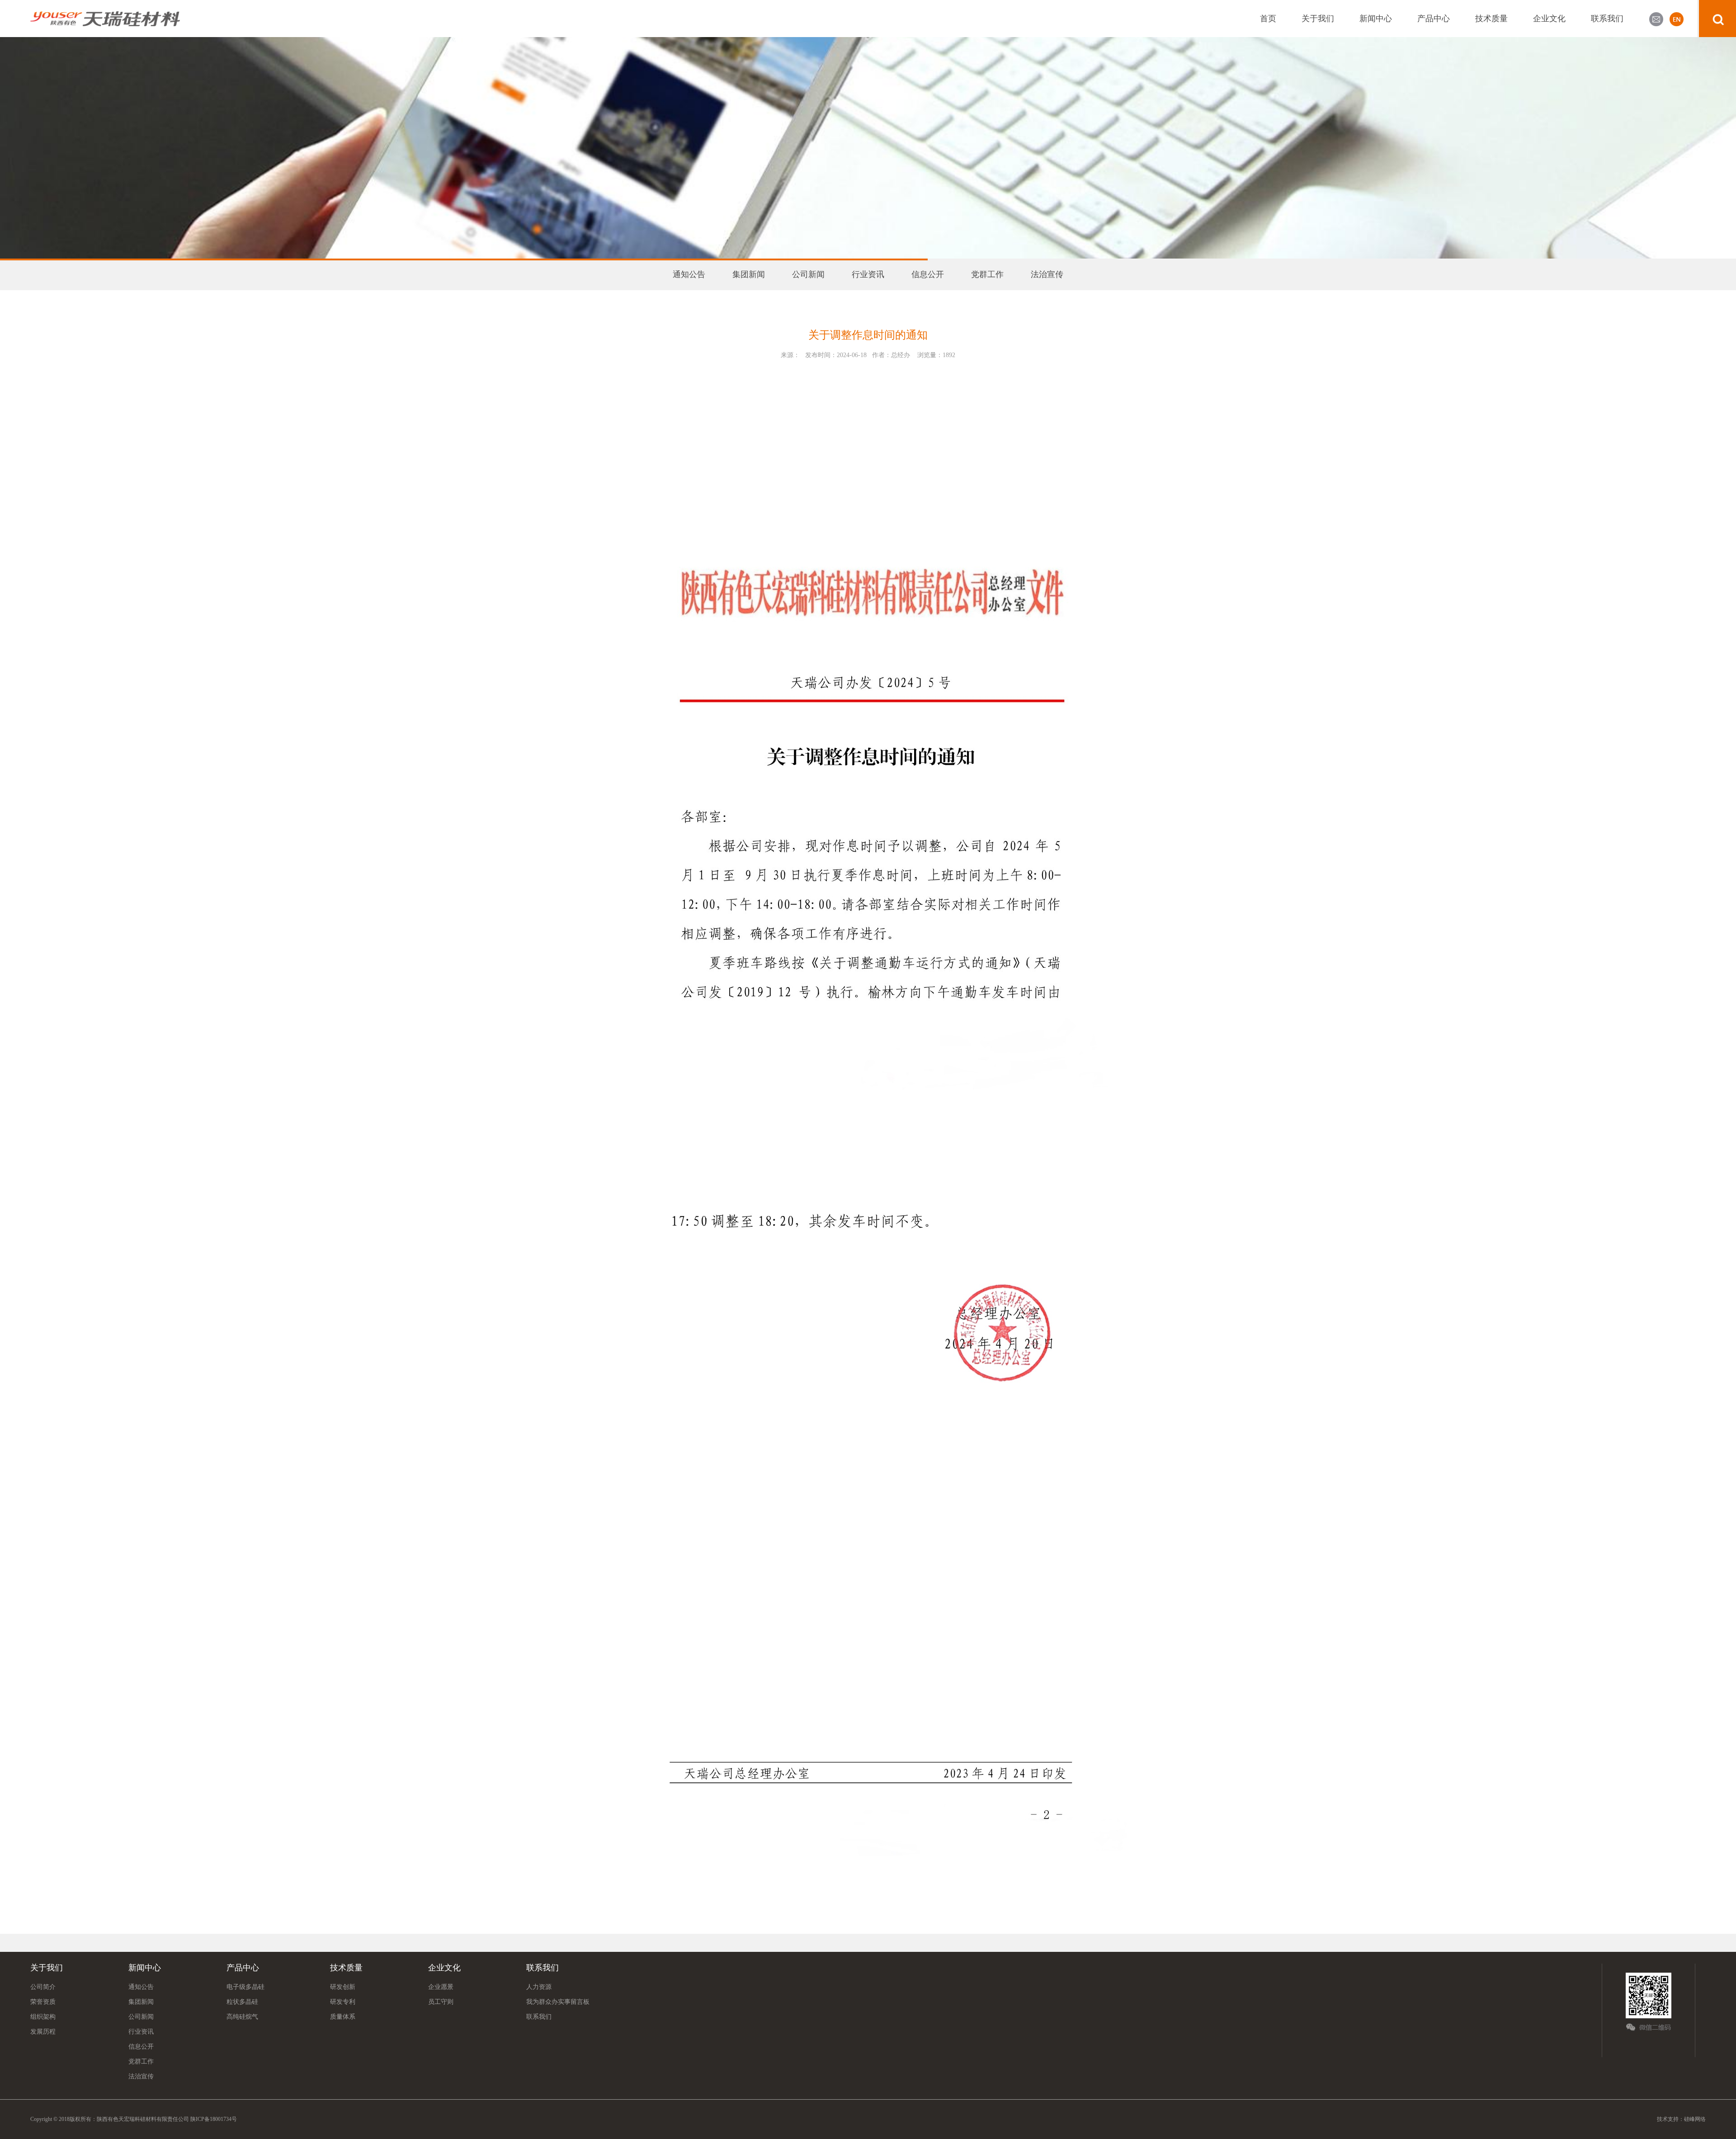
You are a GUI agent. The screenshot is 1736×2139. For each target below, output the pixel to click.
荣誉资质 (43, 2002)
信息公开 (928, 274)
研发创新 (343, 1987)
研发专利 (343, 2002)
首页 (1268, 19)
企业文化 (1549, 19)
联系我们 (1607, 19)
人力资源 (539, 1987)
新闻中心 (1376, 19)
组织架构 (43, 2017)
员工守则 (441, 2002)
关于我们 (1318, 19)
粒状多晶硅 (242, 2002)
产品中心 (1434, 19)
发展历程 (43, 2032)
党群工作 (987, 274)
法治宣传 (1047, 274)
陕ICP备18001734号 (213, 2119)
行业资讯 (868, 274)
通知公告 (689, 274)
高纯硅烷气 (242, 2017)
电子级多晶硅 (245, 1987)
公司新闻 (808, 274)
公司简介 (43, 1987)
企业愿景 (441, 1987)
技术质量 (1491, 19)
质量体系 (343, 2017)
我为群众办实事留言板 (558, 2002)
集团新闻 (749, 274)
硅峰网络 (1695, 2119)
